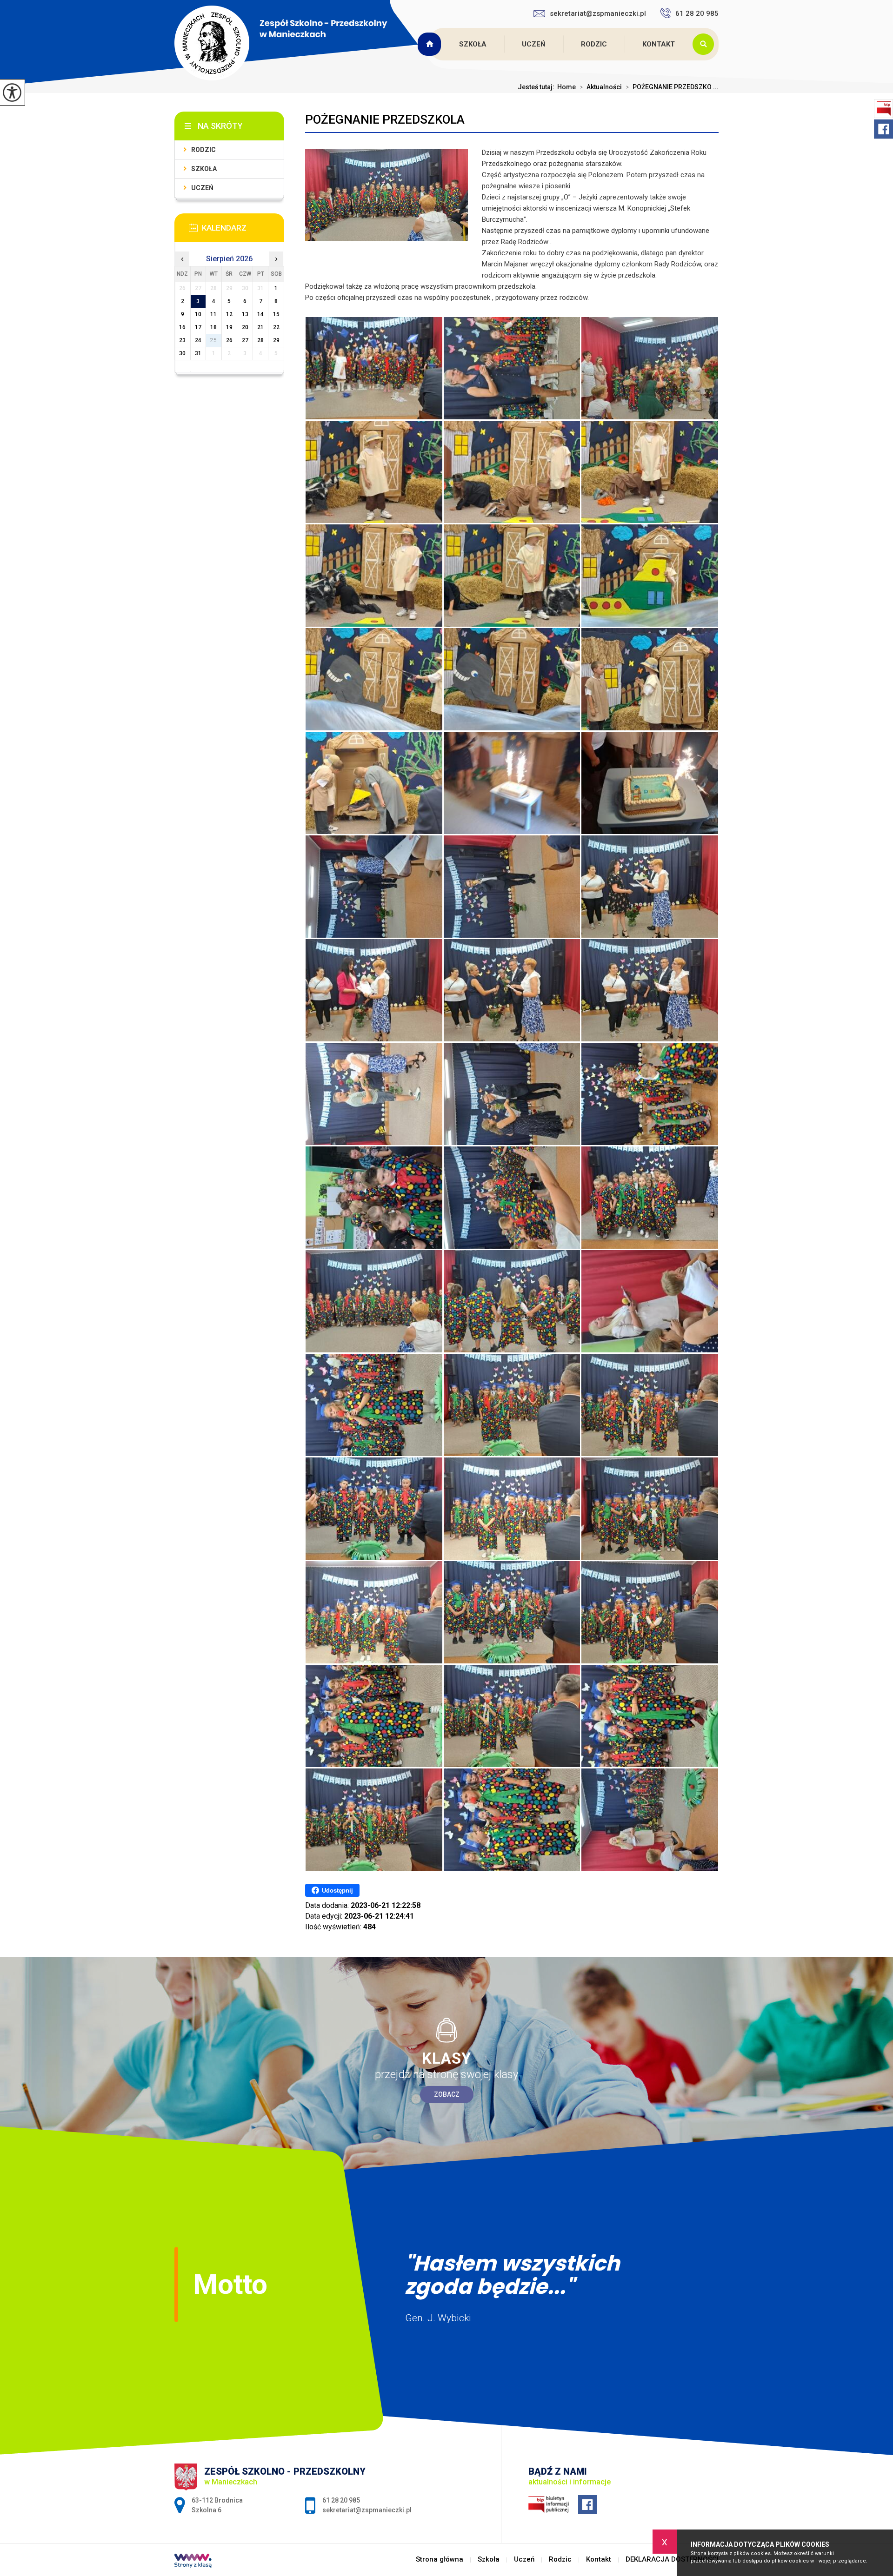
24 (198, 340)
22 (276, 327)
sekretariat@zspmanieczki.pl (598, 13)
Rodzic (594, 44)
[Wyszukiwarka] (706, 44)
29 (276, 340)
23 (182, 340)
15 (276, 314)
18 (213, 327)
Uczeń (534, 44)
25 (213, 340)
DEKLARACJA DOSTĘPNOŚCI (672, 2559)
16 (182, 327)
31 (198, 353)
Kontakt (659, 44)
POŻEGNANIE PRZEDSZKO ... (672, 87)
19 (229, 327)
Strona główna (431, 44)
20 (245, 327)
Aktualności (601, 87)
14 (260, 314)
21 (260, 327)
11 (213, 314)
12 (229, 314)
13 (245, 314)
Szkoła (473, 44)
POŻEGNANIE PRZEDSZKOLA (385, 119)
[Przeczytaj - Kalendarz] (243, 231)
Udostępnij (337, 1891)
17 (198, 327)
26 (229, 340)
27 (245, 340)
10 (198, 314)
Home (566, 87)
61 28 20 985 (697, 13)
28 (260, 340)
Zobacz (447, 2094)
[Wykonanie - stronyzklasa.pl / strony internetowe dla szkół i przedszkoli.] (193, 2562)
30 (182, 353)
